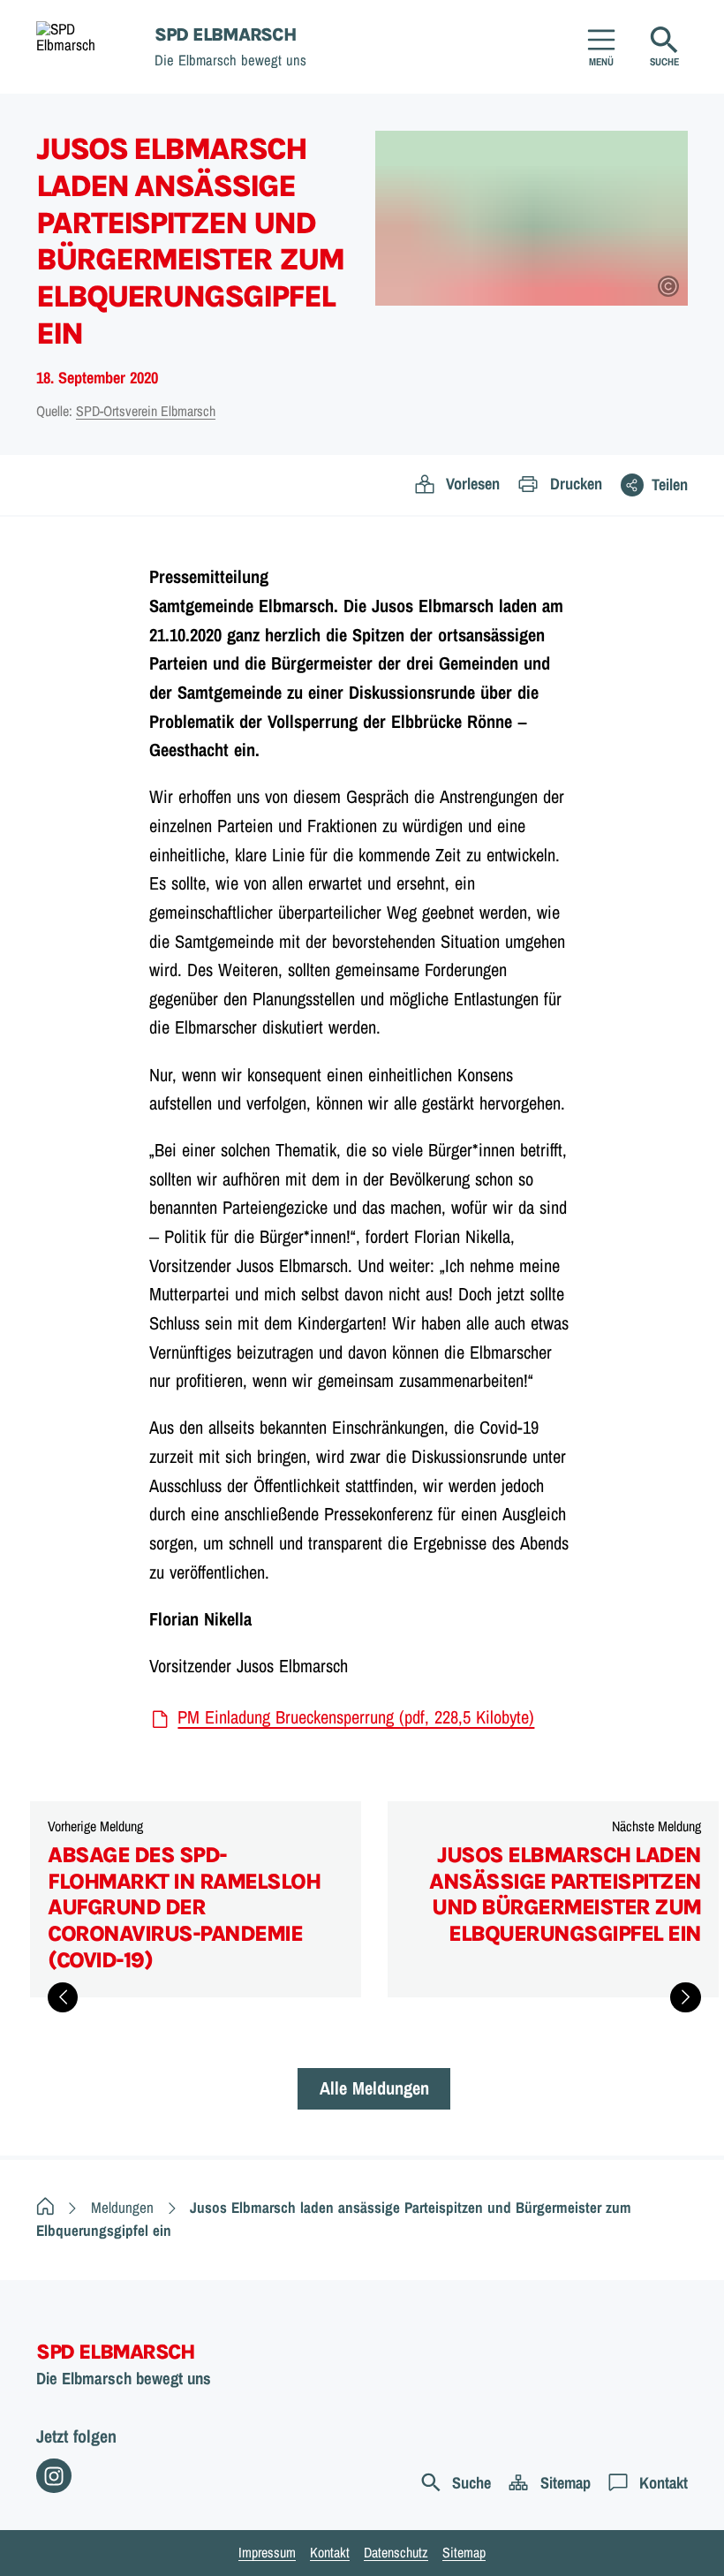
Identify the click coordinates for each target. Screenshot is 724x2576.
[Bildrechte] (668, 286)
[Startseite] (45, 2207)
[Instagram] (54, 2476)
